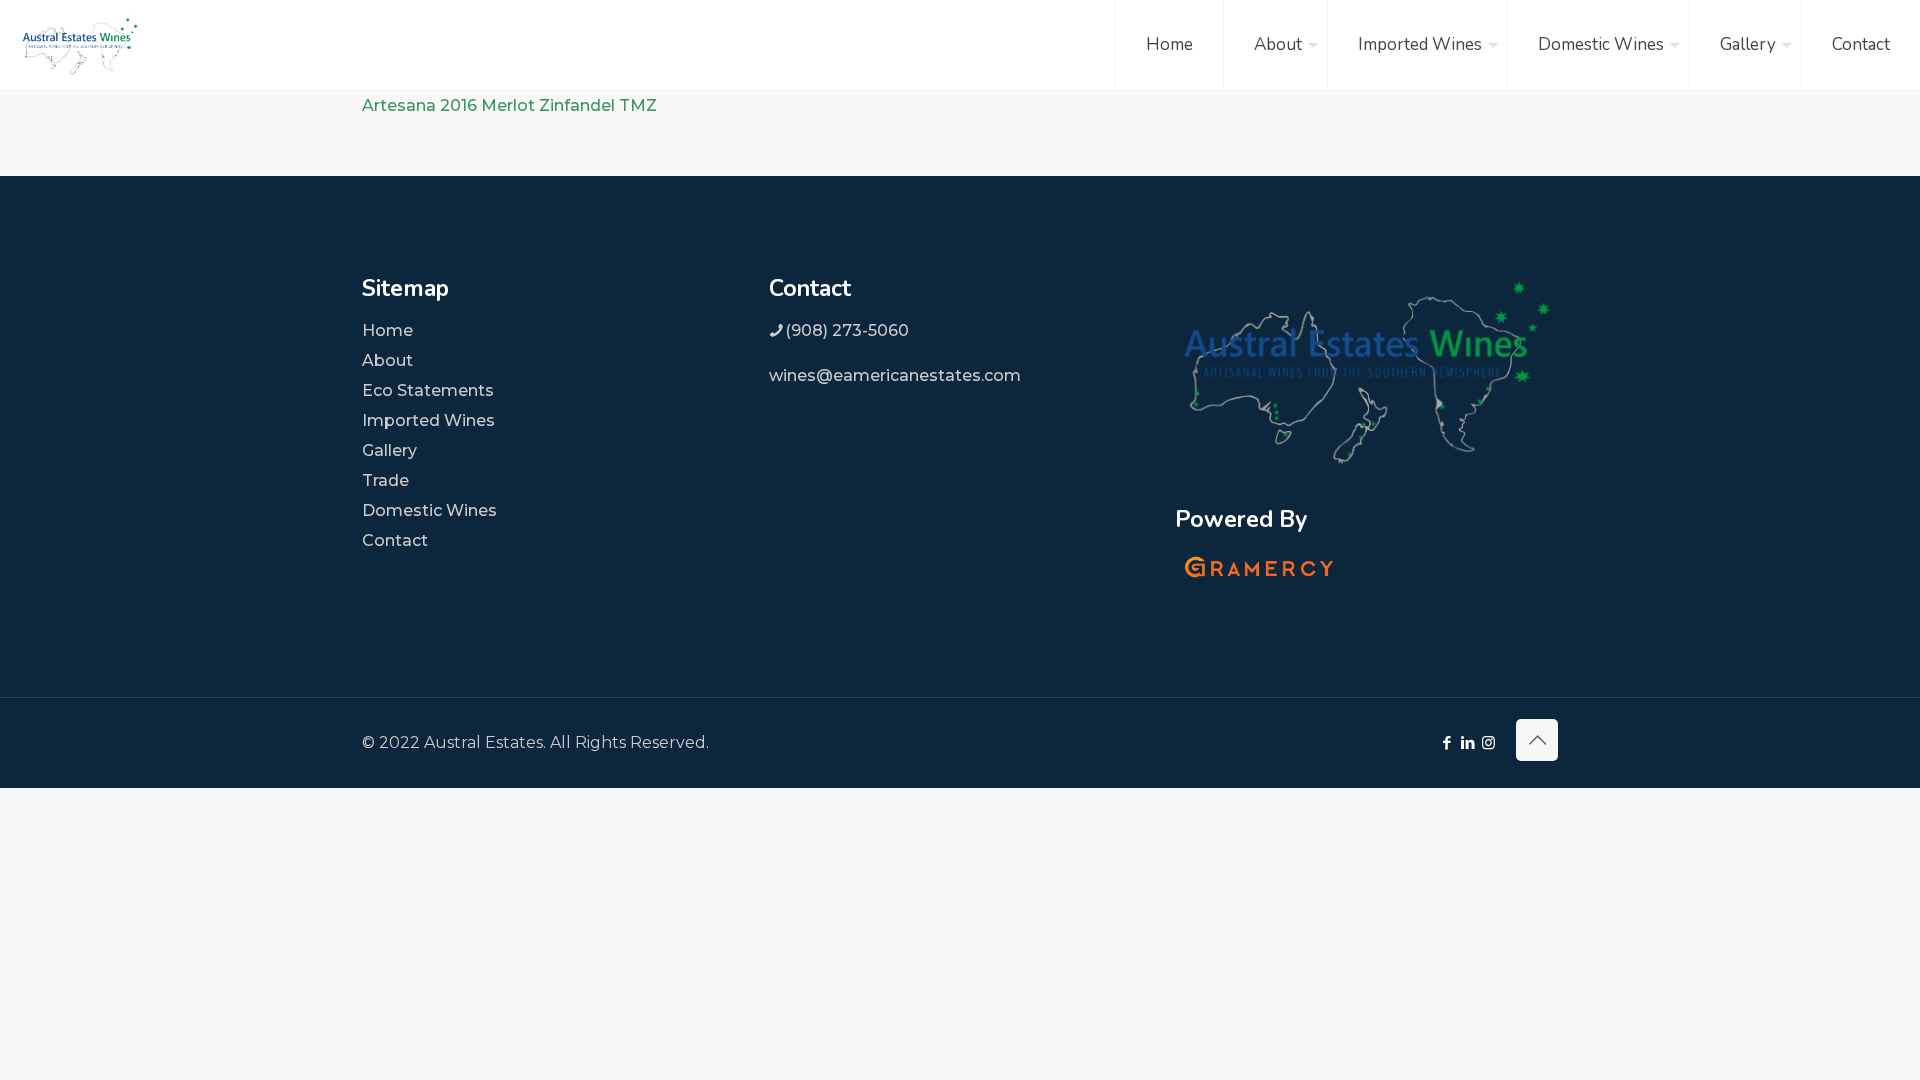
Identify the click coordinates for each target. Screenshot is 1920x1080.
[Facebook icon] (1446, 742)
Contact (395, 540)
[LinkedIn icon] (1467, 742)
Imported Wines (428, 420)
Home (387, 330)
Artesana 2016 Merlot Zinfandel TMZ (509, 105)
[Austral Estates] (80, 45)
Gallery (389, 450)
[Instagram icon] (1488, 742)
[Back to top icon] (1537, 740)
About (387, 360)
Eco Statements (428, 390)
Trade (385, 480)
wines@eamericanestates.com (895, 375)
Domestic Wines (429, 510)
